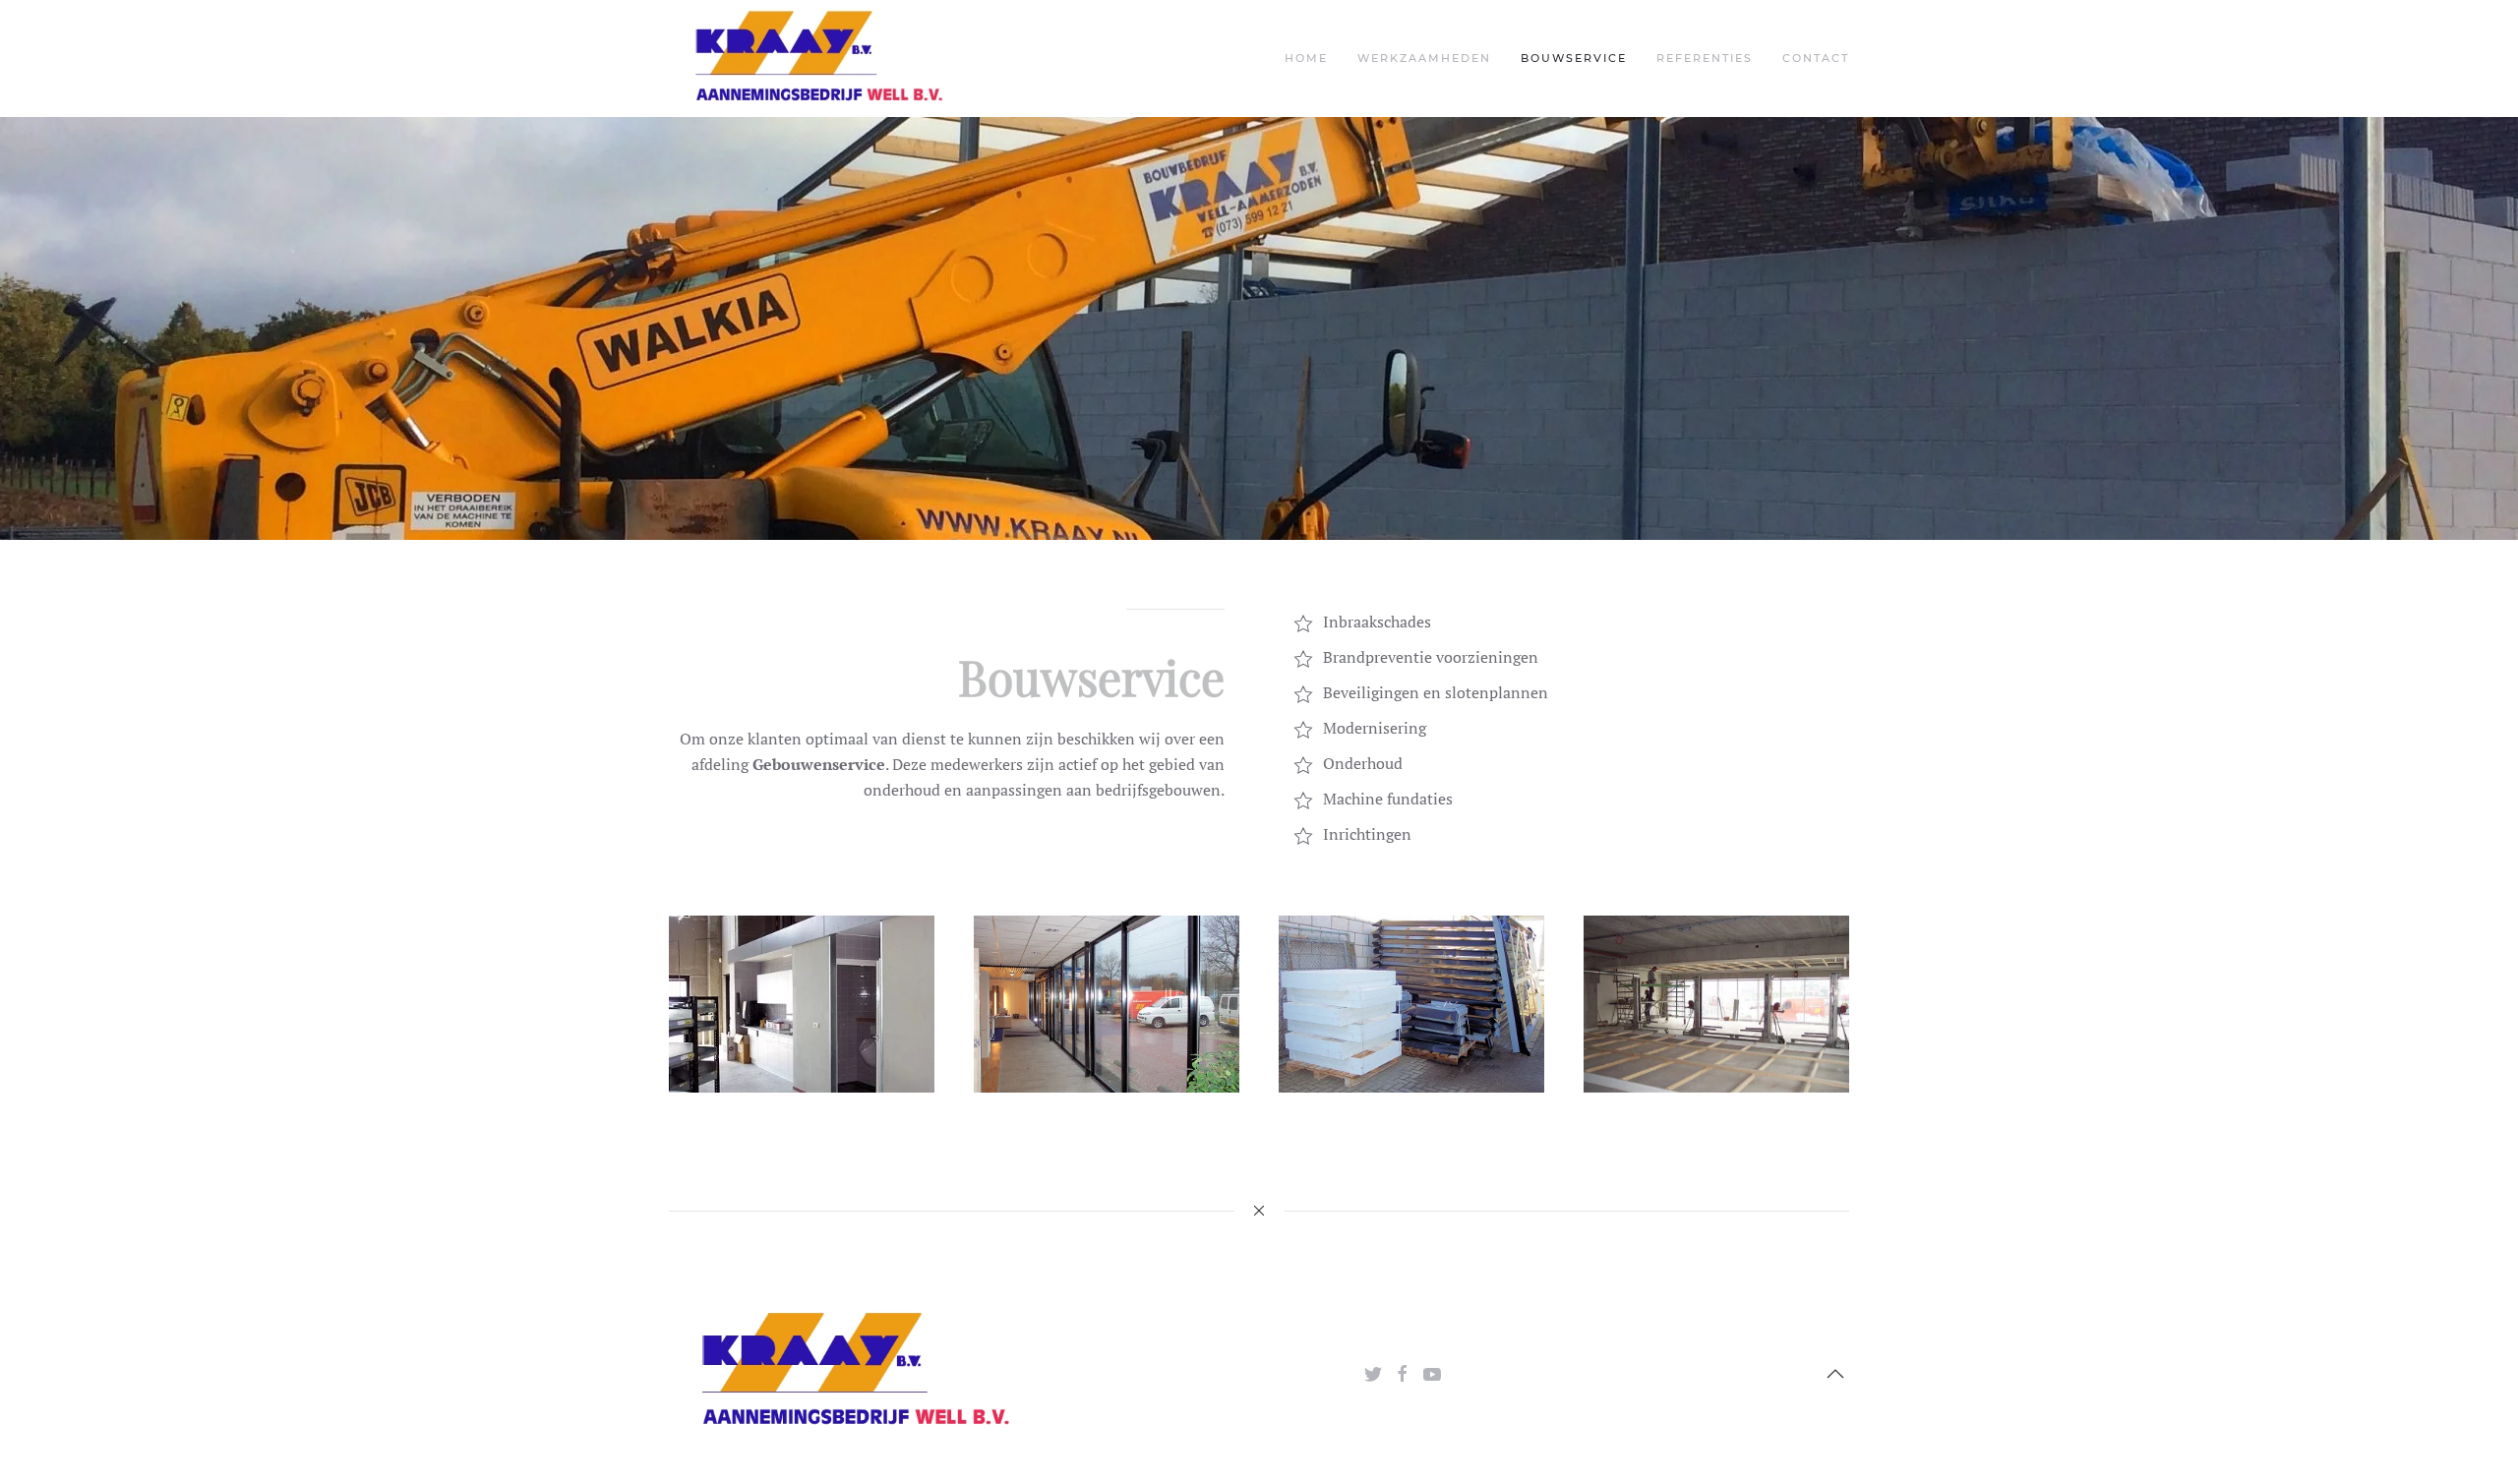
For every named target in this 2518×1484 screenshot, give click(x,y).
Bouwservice (1574, 58)
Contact (1816, 58)
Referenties (1705, 58)
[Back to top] (1835, 1374)
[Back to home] (816, 59)
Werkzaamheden (1424, 58)
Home (1306, 58)
